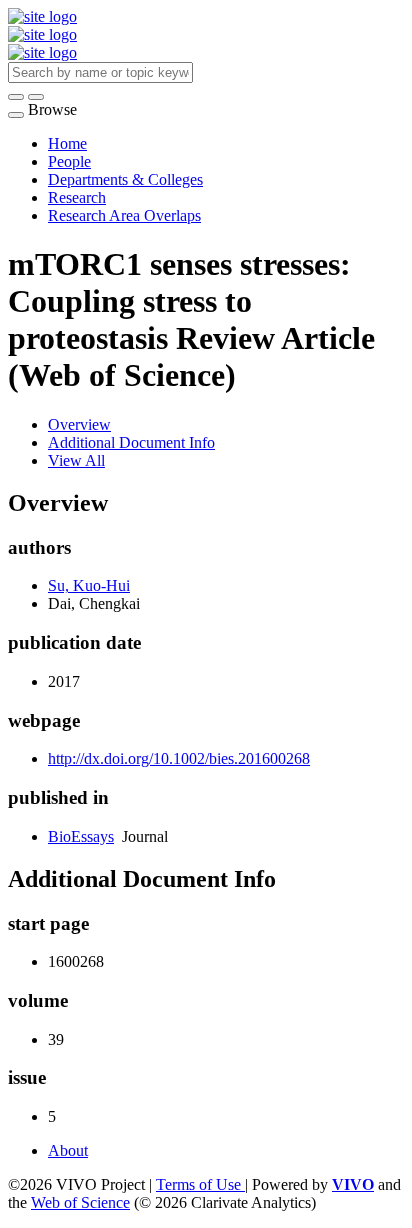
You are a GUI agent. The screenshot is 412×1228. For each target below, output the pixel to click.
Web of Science (80, 1202)
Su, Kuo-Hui (89, 585)
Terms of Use (200, 1184)
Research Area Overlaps (124, 215)
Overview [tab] (79, 424)
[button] (16, 97)
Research (77, 197)
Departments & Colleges (125, 179)
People (69, 161)
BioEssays (81, 836)
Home (67, 143)
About (68, 1150)
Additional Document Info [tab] (131, 442)
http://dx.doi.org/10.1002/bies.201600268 (179, 758)
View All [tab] (76, 460)
